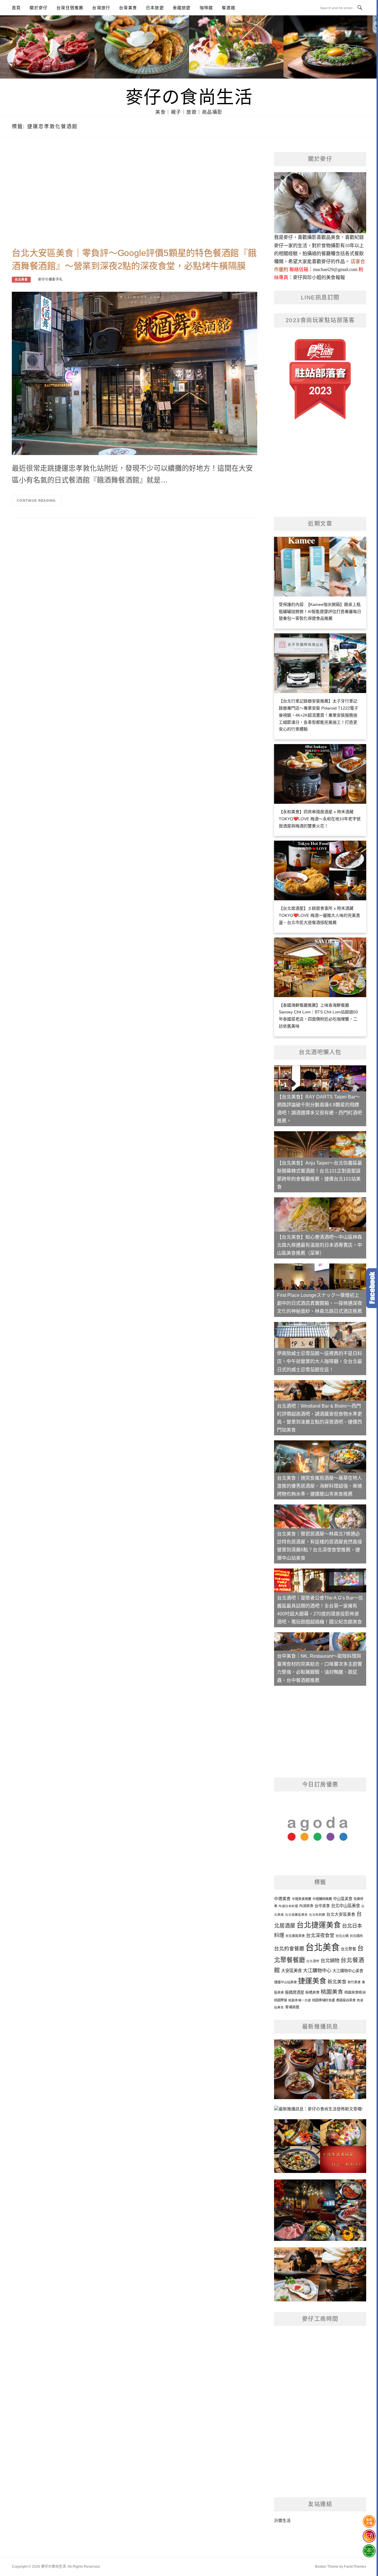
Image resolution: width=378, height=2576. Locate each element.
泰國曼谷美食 (346, 2000)
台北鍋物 (330, 1960)
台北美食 (21, 279)
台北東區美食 (295, 1936)
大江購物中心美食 (348, 1971)
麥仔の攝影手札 (50, 279)
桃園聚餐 (281, 2000)
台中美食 (322, 1906)
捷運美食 (312, 1981)
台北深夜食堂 (320, 1935)
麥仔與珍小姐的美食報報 (319, 277)
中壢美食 (282, 1899)
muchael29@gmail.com (335, 269)
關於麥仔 (39, 8)
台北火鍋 (342, 1936)
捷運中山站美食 (285, 1982)
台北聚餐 (348, 1949)
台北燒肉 (356, 1936)
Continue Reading (36, 500)
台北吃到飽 (317, 1915)
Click (372, 1288)
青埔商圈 (292, 2007)
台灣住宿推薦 (70, 8)
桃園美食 (332, 1992)
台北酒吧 (313, 1961)
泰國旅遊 (182, 8)
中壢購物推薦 (322, 1899)
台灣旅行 (101, 8)
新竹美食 (354, 1982)
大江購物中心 (317, 1970)
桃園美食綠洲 (355, 1993)
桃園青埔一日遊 (300, 2000)
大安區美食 (291, 1971)
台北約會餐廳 (289, 1949)
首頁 (16, 8)
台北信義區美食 (296, 1915)
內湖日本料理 (288, 1906)
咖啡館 (206, 8)
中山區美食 (343, 1899)
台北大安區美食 (341, 1914)
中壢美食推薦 (302, 1899)
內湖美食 (306, 1906)
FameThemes (355, 2567)
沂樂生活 (282, 2520)
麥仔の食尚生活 (189, 96)
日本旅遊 (155, 8)
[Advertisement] (135, 199)
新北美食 (337, 1982)
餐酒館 (229, 8)
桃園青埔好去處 (324, 2000)
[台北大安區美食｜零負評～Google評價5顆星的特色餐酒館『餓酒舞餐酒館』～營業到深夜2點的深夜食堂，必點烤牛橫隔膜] (135, 373)
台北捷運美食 (319, 1925)
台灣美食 (128, 8)
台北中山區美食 (346, 1906)
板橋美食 (312, 1993)
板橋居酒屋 (295, 1992)
